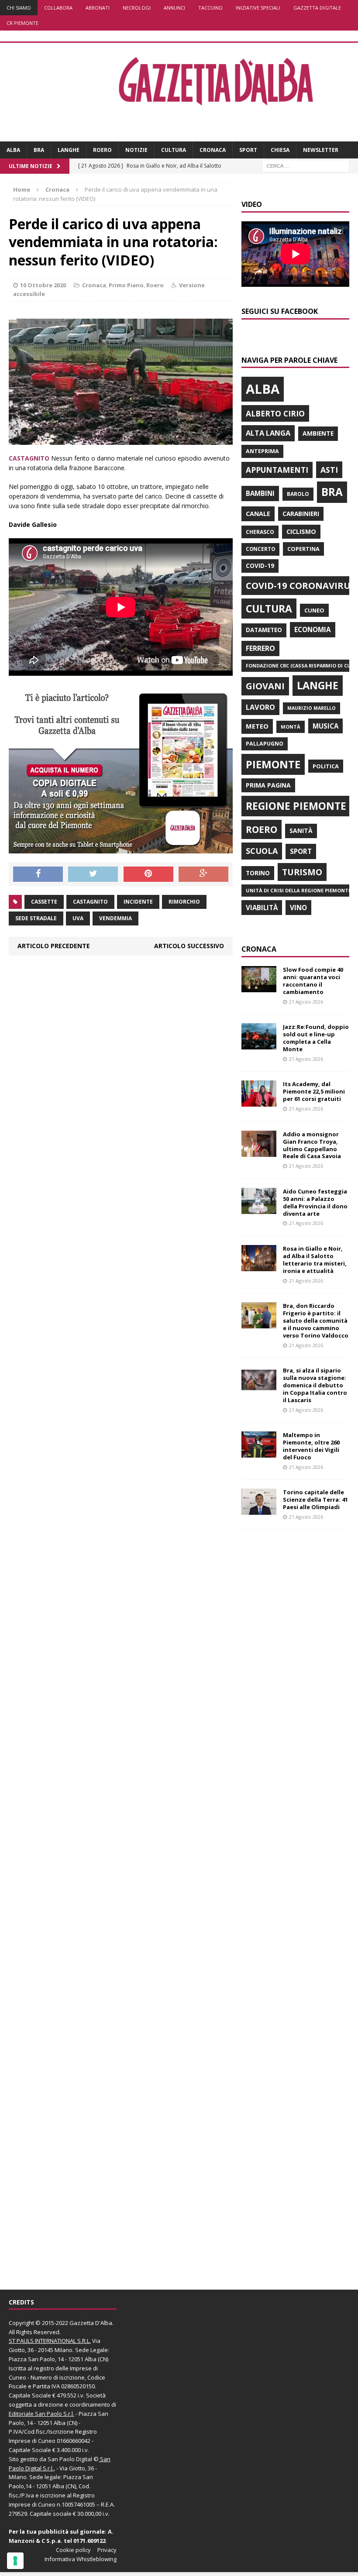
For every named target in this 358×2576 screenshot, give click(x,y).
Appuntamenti (277, 470)
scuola (262, 851)
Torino (258, 873)
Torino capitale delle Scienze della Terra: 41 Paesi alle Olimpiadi (315, 1500)
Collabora (58, 8)
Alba (13, 150)
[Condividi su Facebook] (38, 874)
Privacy (107, 2550)
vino (298, 908)
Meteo (257, 726)
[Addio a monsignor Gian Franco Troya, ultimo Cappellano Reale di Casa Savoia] (259, 1151)
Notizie (136, 150)
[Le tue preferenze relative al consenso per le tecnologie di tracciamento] (15, 2561)
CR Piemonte (22, 23)
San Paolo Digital (70, 2459)
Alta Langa (268, 433)
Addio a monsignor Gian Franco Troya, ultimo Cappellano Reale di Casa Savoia (312, 1145)
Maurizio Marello (312, 708)
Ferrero (260, 648)
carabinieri (301, 514)
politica (326, 766)
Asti (329, 470)
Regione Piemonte (296, 806)
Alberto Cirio (275, 413)
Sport (248, 150)
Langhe (69, 150)
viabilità (262, 908)
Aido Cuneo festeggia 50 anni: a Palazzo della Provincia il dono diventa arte (315, 1202)
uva (78, 918)
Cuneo (314, 610)
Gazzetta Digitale (317, 8)
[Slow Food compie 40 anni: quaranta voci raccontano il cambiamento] (259, 987)
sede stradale (36, 918)
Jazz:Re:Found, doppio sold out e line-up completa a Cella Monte (316, 1038)
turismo (302, 872)
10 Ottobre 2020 (43, 285)
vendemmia (115, 918)
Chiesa (280, 150)
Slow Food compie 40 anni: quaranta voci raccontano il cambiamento (313, 981)
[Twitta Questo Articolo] (93, 874)
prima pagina (268, 785)
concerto (260, 549)
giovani (265, 686)
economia (313, 629)
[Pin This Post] (148, 874)
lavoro (260, 707)
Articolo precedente (54, 946)
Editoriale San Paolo (35, 2414)
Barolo (298, 494)
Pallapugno (265, 744)
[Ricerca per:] (306, 166)
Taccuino (210, 8)
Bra (39, 150)
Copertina (303, 549)
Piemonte (273, 764)
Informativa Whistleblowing (81, 2559)
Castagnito (90, 902)
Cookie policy (73, 2550)
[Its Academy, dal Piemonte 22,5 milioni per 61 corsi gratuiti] (259, 1102)
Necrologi (137, 8)
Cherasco (260, 532)
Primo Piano (126, 285)
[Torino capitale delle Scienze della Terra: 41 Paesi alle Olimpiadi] (259, 1510)
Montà (291, 727)
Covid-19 (260, 566)
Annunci (174, 8)
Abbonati (98, 8)
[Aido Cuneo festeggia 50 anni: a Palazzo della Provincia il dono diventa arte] (259, 1209)
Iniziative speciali (258, 8)
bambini (260, 493)
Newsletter (321, 150)
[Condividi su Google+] (203, 874)
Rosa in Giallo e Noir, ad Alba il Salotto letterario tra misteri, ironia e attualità (315, 1260)
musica (325, 726)
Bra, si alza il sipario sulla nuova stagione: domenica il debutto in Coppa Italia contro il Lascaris (315, 1385)
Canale (258, 514)
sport (301, 851)
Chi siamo (19, 8)
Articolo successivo (189, 946)
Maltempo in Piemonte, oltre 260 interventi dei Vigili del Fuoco (311, 1446)
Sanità (301, 831)
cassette (44, 902)
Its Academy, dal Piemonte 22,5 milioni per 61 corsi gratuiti (314, 1091)
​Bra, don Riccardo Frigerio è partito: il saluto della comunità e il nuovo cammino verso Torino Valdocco (316, 1321)
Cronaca (213, 150)
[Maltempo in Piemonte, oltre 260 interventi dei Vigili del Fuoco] (259, 1453)
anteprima (262, 451)
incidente (138, 902)
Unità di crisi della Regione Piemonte (298, 890)
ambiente (318, 433)
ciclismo (301, 531)
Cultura (174, 150)
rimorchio (184, 902)
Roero (102, 150)
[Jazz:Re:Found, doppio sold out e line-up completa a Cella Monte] (259, 1044)
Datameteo (264, 630)
